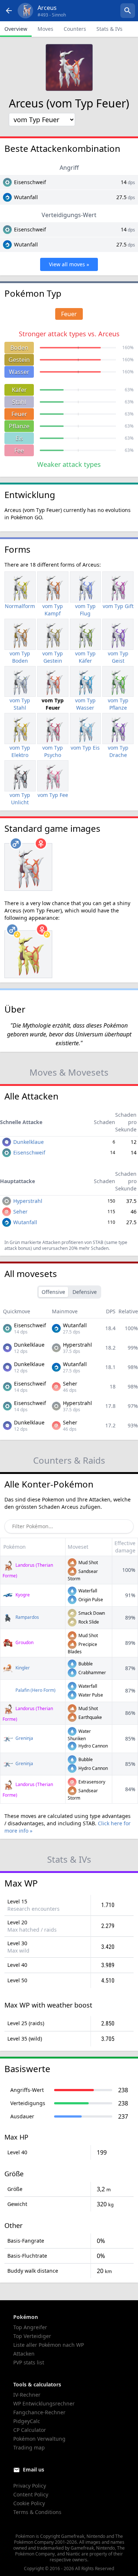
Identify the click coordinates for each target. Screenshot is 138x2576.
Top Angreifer (30, 2327)
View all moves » (69, 264)
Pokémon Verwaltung (39, 2439)
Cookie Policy (29, 2503)
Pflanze (19, 426)
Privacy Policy (30, 2486)
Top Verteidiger (32, 2336)
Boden (19, 348)
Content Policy (31, 2494)
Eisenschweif (30, 182)
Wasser (19, 372)
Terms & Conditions (37, 2512)
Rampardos (27, 1617)
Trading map (29, 2447)
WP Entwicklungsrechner (44, 2403)
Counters (75, 29)
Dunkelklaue (29, 1142)
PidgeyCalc (27, 2421)
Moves (45, 29)
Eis (19, 438)
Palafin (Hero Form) (35, 1690)
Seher (20, 1212)
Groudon (24, 1642)
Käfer (19, 390)
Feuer (19, 414)
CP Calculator (30, 2430)
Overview (16, 29)
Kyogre (22, 1595)
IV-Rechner (27, 2395)
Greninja (24, 1738)
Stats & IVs (109, 29)
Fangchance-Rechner (39, 2412)
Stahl (19, 402)
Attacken (24, 2354)
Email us (33, 2469)
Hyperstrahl (28, 1201)
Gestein (19, 360)
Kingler (22, 1668)
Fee (19, 450)
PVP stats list (29, 2362)
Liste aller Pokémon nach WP (49, 2345)
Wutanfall (26, 197)
